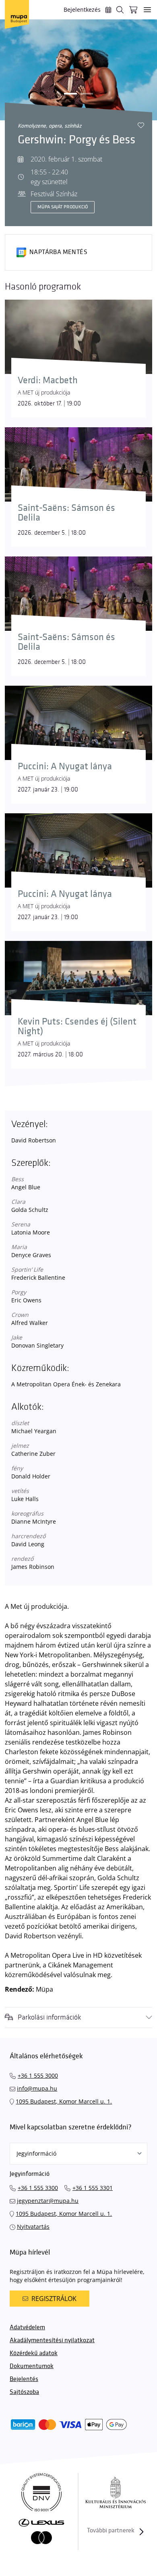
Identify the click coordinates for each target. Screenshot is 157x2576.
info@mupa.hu (37, 2088)
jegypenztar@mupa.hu (48, 2201)
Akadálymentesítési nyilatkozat (52, 2340)
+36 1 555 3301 (93, 2188)
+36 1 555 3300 (38, 2188)
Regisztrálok (54, 2299)
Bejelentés (24, 2379)
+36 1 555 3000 (38, 2075)
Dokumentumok (32, 2366)
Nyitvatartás (33, 2226)
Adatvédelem (27, 2327)
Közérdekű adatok (34, 2353)
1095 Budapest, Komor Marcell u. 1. (64, 2101)
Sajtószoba (24, 2392)
